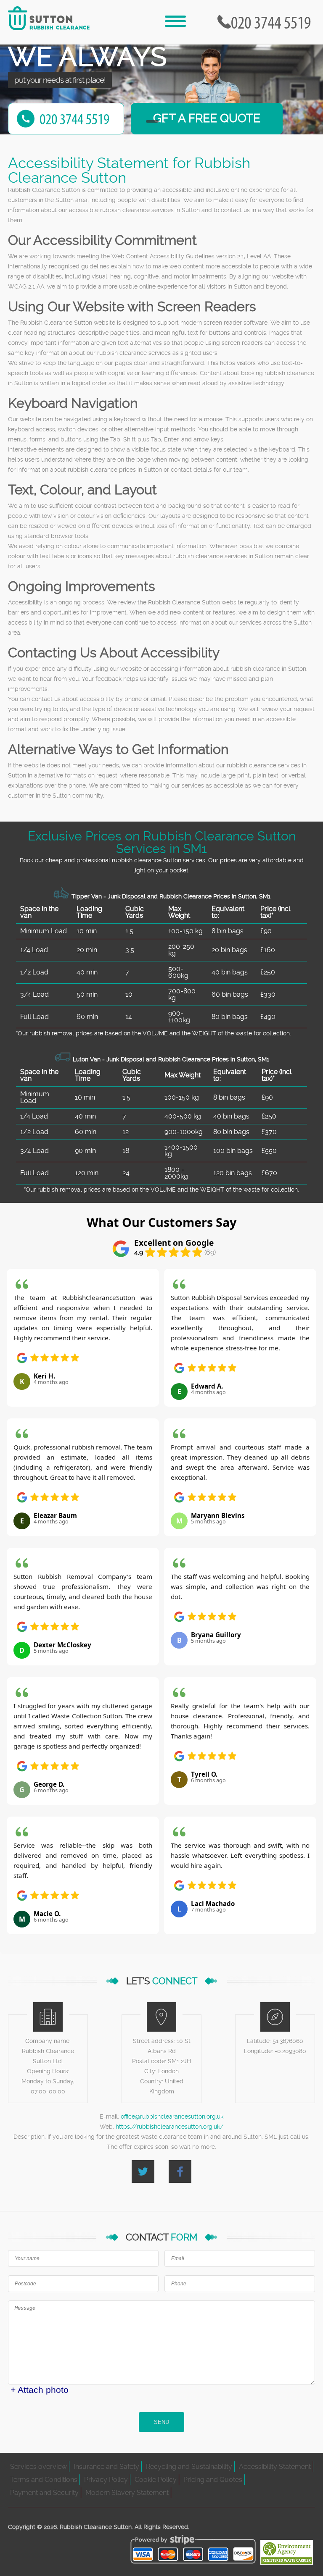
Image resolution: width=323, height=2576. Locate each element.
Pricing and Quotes (213, 2480)
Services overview (38, 2467)
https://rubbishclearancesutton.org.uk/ (169, 2127)
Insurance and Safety (106, 2467)
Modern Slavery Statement (127, 2493)
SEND (161, 2422)
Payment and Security (44, 2493)
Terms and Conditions (44, 2480)
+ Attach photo (40, 2390)
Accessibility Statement (275, 2467)
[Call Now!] (273, 22)
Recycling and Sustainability (189, 2467)
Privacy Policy (106, 2480)
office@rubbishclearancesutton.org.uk (172, 2116)
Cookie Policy (156, 2480)
